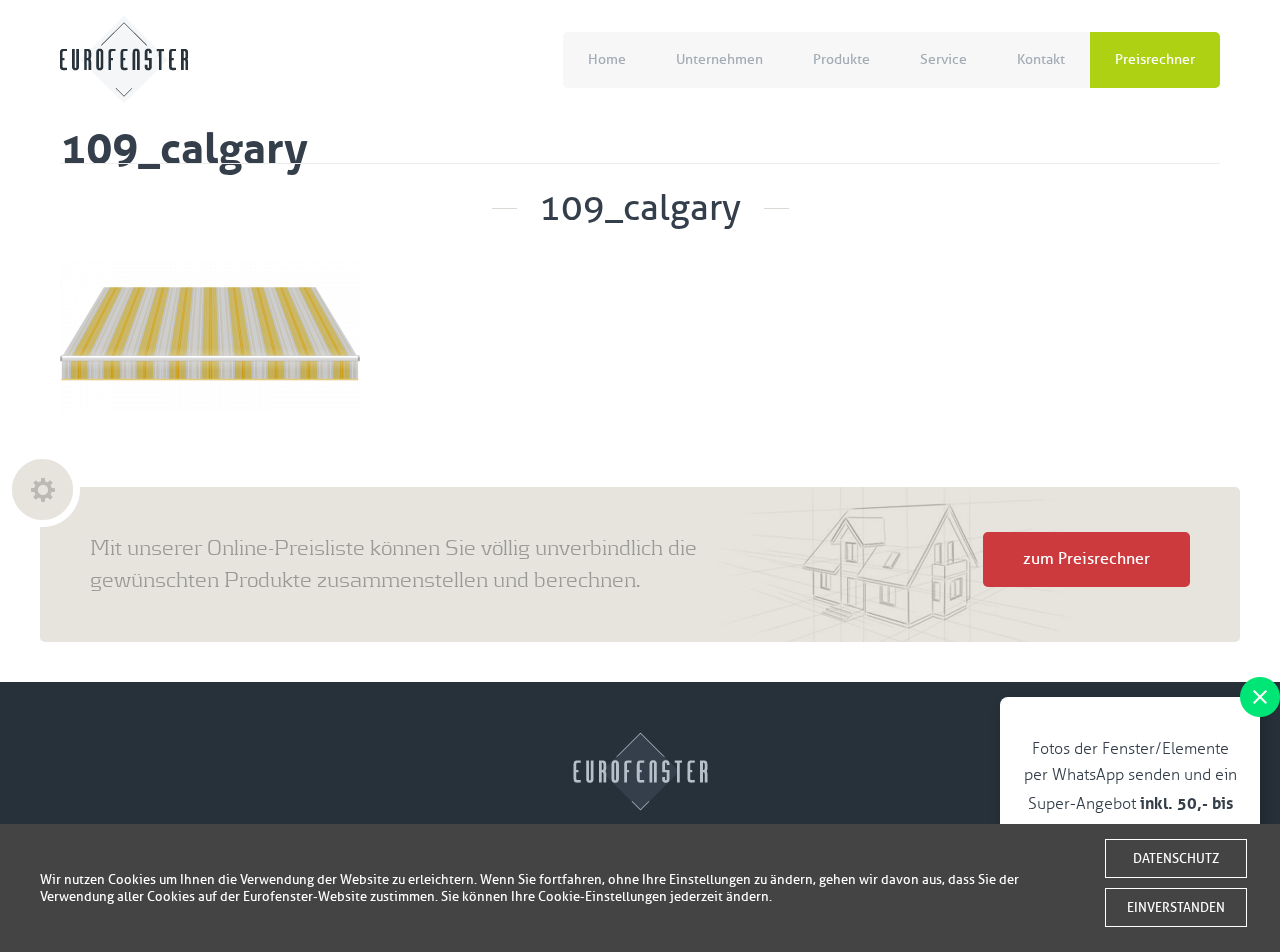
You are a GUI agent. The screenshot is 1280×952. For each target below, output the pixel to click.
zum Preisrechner (1086, 559)
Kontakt (1041, 59)
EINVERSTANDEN (1176, 907)
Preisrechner (1155, 59)
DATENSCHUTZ (1176, 858)
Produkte (841, 59)
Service (943, 59)
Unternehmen (719, 59)
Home (607, 59)
